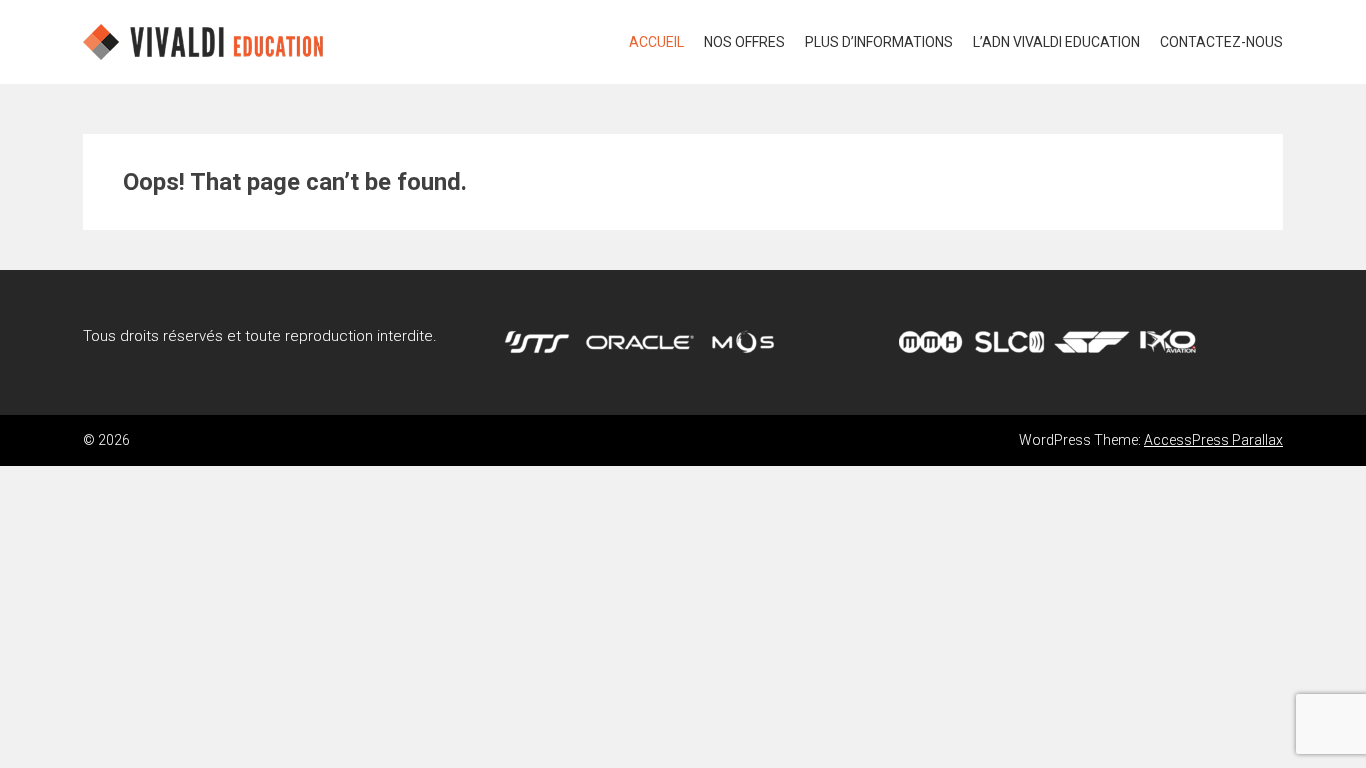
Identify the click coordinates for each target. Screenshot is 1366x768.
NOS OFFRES (744, 42)
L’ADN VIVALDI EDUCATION (1056, 42)
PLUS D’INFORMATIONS (879, 42)
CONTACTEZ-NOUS (1221, 42)
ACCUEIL (656, 42)
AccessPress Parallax (1213, 440)
